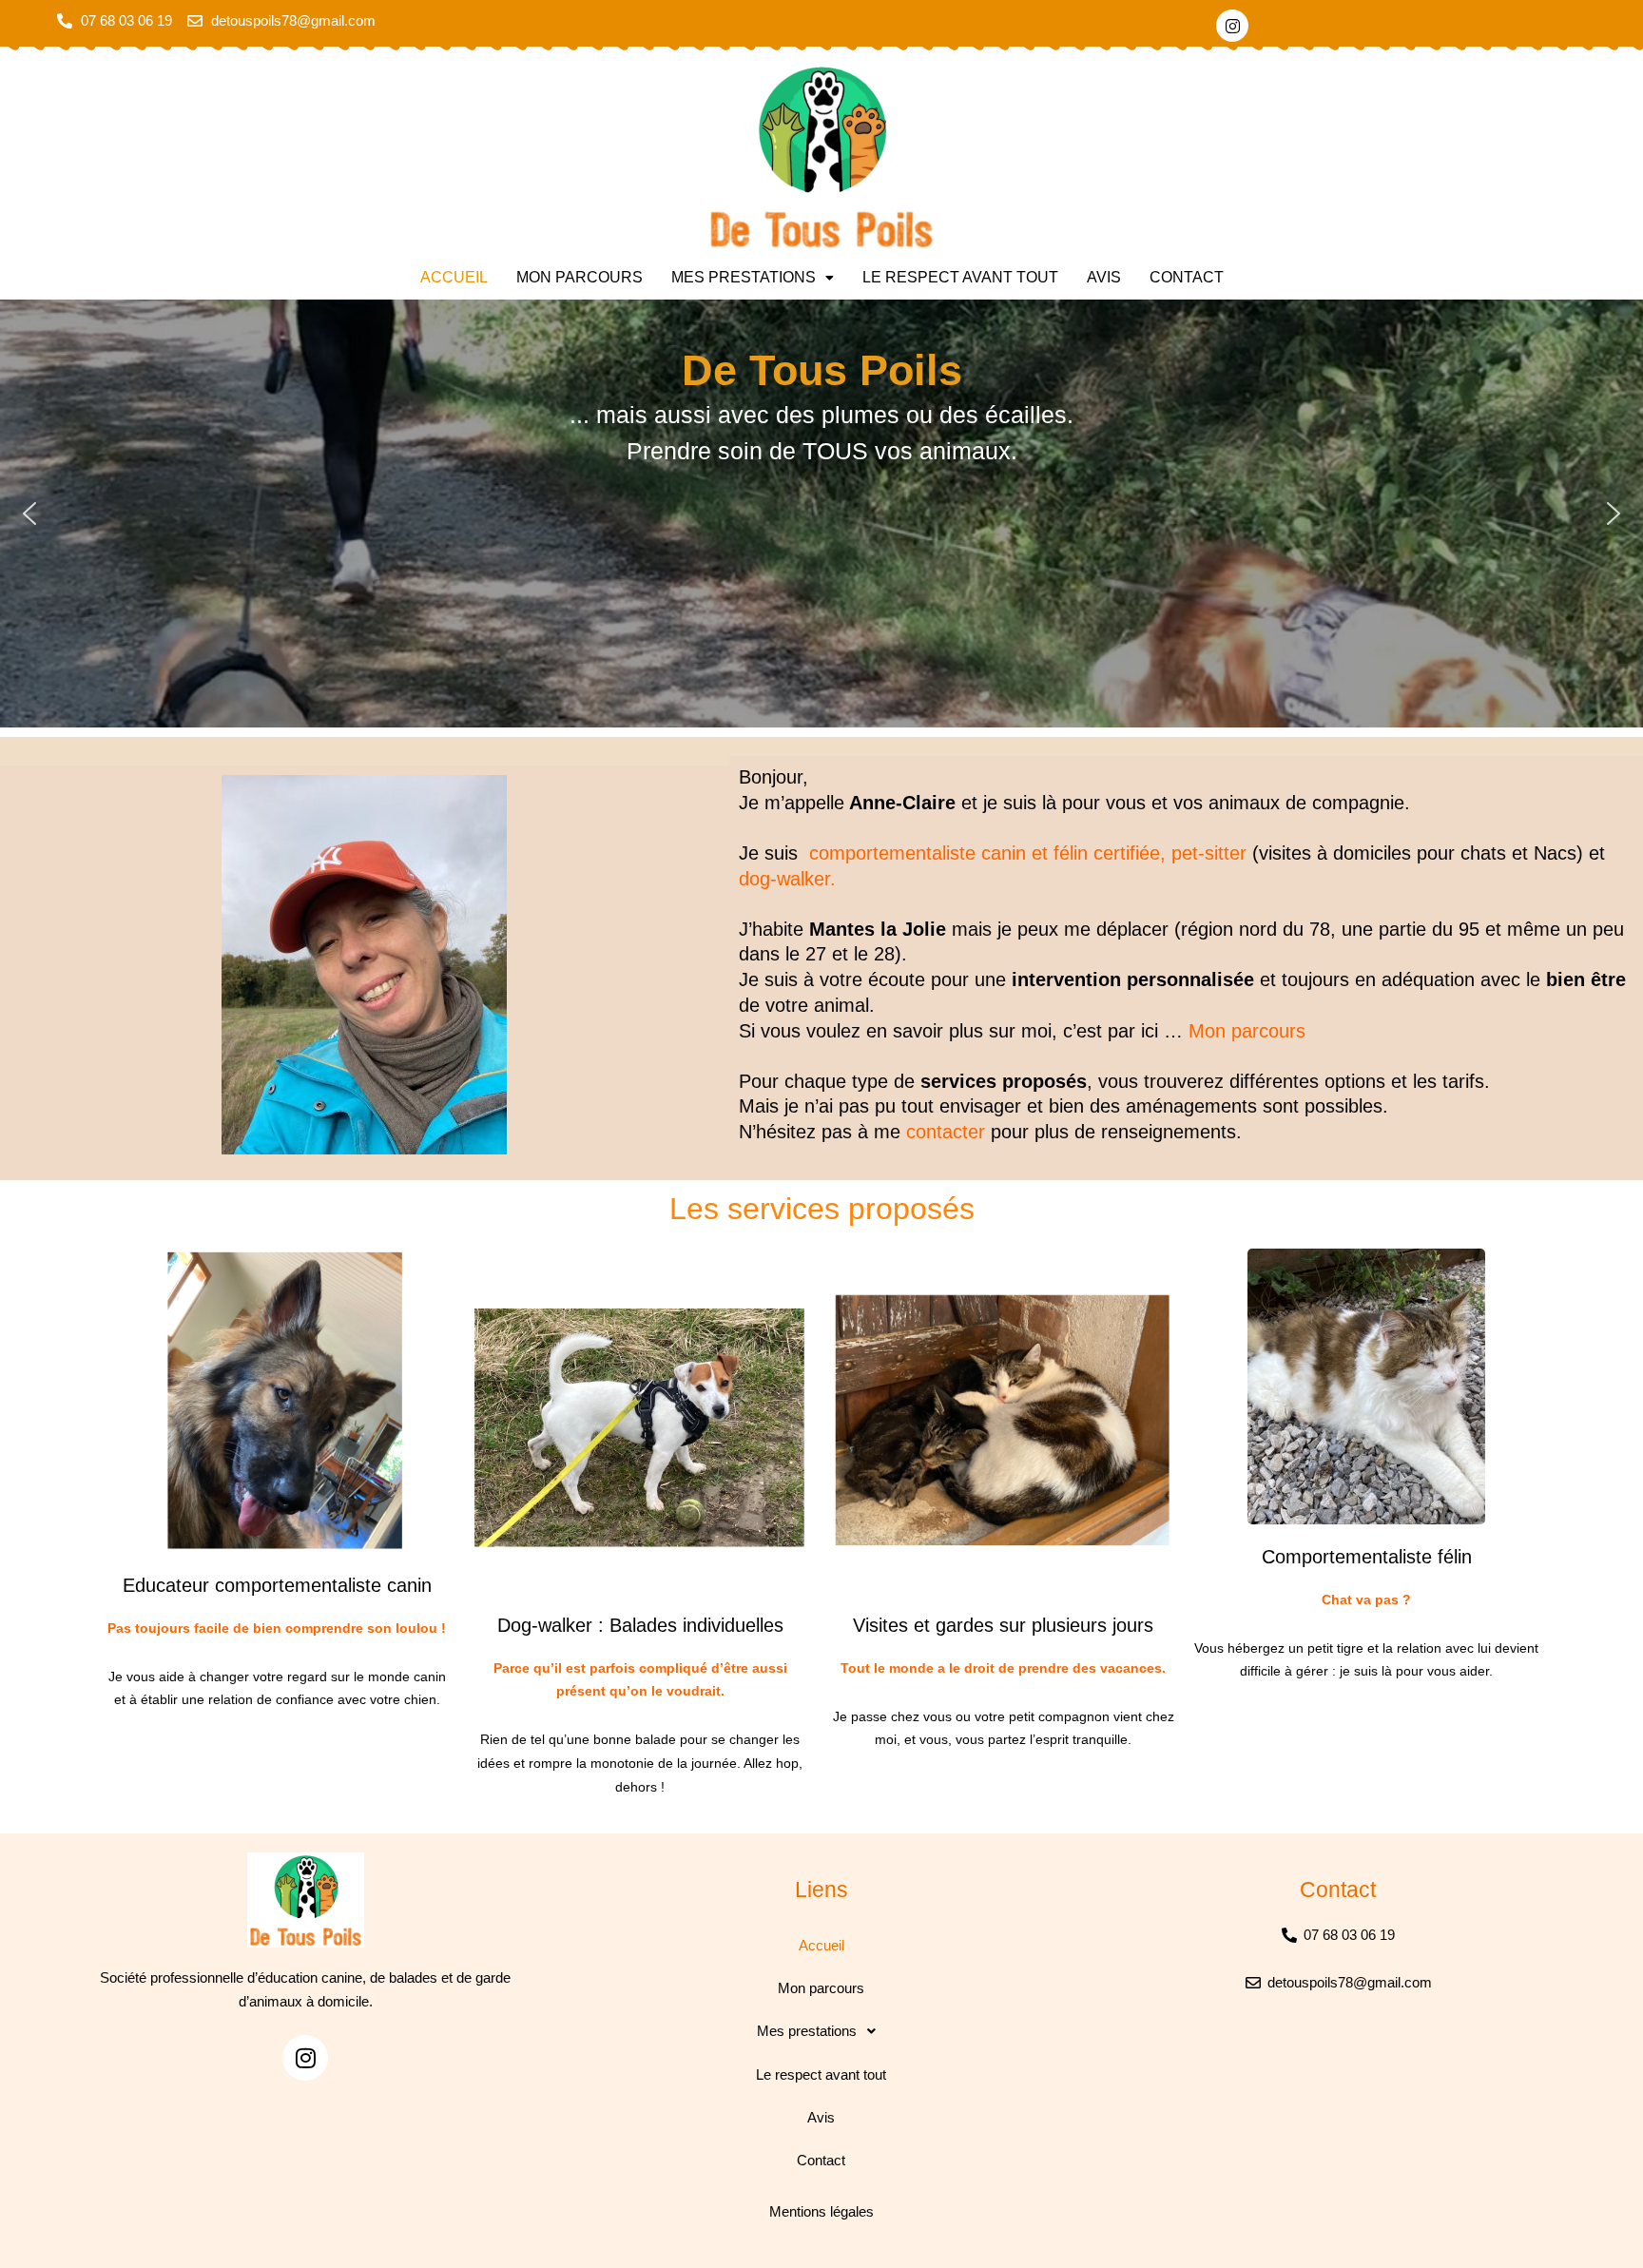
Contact (1187, 277)
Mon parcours (580, 277)
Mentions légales (821, 2211)
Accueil (454, 277)
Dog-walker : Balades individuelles (640, 1625)
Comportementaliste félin (1367, 1557)
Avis (1104, 277)
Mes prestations (744, 277)
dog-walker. (787, 879)
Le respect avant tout (960, 277)
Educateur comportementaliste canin (277, 1585)
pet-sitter (1209, 853)
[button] (753, 278)
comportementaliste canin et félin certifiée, (987, 853)
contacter (946, 1132)
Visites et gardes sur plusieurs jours (1003, 1625)
